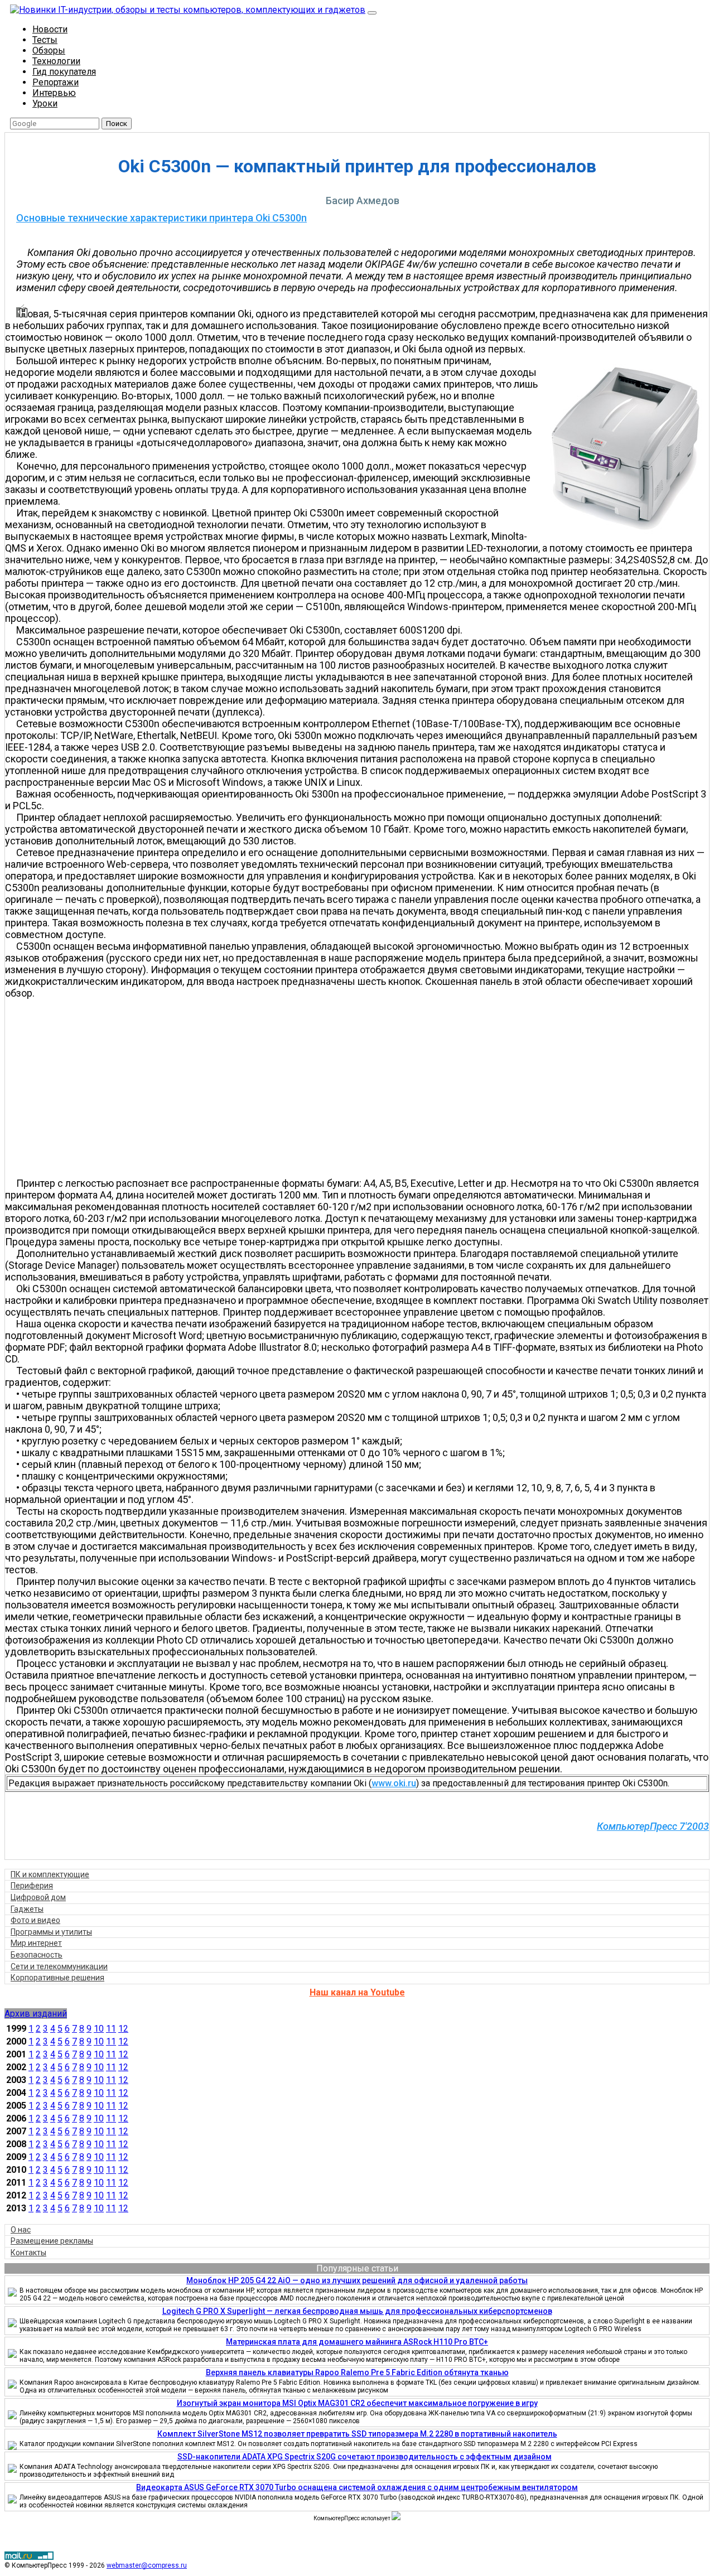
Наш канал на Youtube (357, 1992)
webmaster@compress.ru (147, 2565)
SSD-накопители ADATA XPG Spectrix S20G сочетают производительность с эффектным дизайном (365, 2457)
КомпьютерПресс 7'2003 (653, 1826)
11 (111, 2029)
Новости (50, 29)
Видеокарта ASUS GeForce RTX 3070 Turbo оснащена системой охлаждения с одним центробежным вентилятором (357, 2487)
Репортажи (56, 82)
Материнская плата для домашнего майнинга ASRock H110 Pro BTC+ (357, 2342)
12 (123, 2029)
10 (99, 2029)
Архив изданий (36, 2014)
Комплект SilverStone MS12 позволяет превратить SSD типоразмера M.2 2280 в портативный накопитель (357, 2434)
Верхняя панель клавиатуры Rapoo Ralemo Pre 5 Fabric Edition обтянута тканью (357, 2372)
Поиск (117, 124)
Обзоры (49, 50)
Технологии (56, 61)
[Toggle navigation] (372, 13)
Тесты (45, 40)
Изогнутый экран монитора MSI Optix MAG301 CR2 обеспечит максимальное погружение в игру (357, 2403)
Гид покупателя (64, 72)
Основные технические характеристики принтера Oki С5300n (161, 218)
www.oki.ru (394, 1783)
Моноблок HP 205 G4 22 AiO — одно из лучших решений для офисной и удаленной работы (357, 2280)
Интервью (54, 93)
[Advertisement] (363, 1088)
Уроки (45, 103)
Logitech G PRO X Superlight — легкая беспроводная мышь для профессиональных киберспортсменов (357, 2311)
